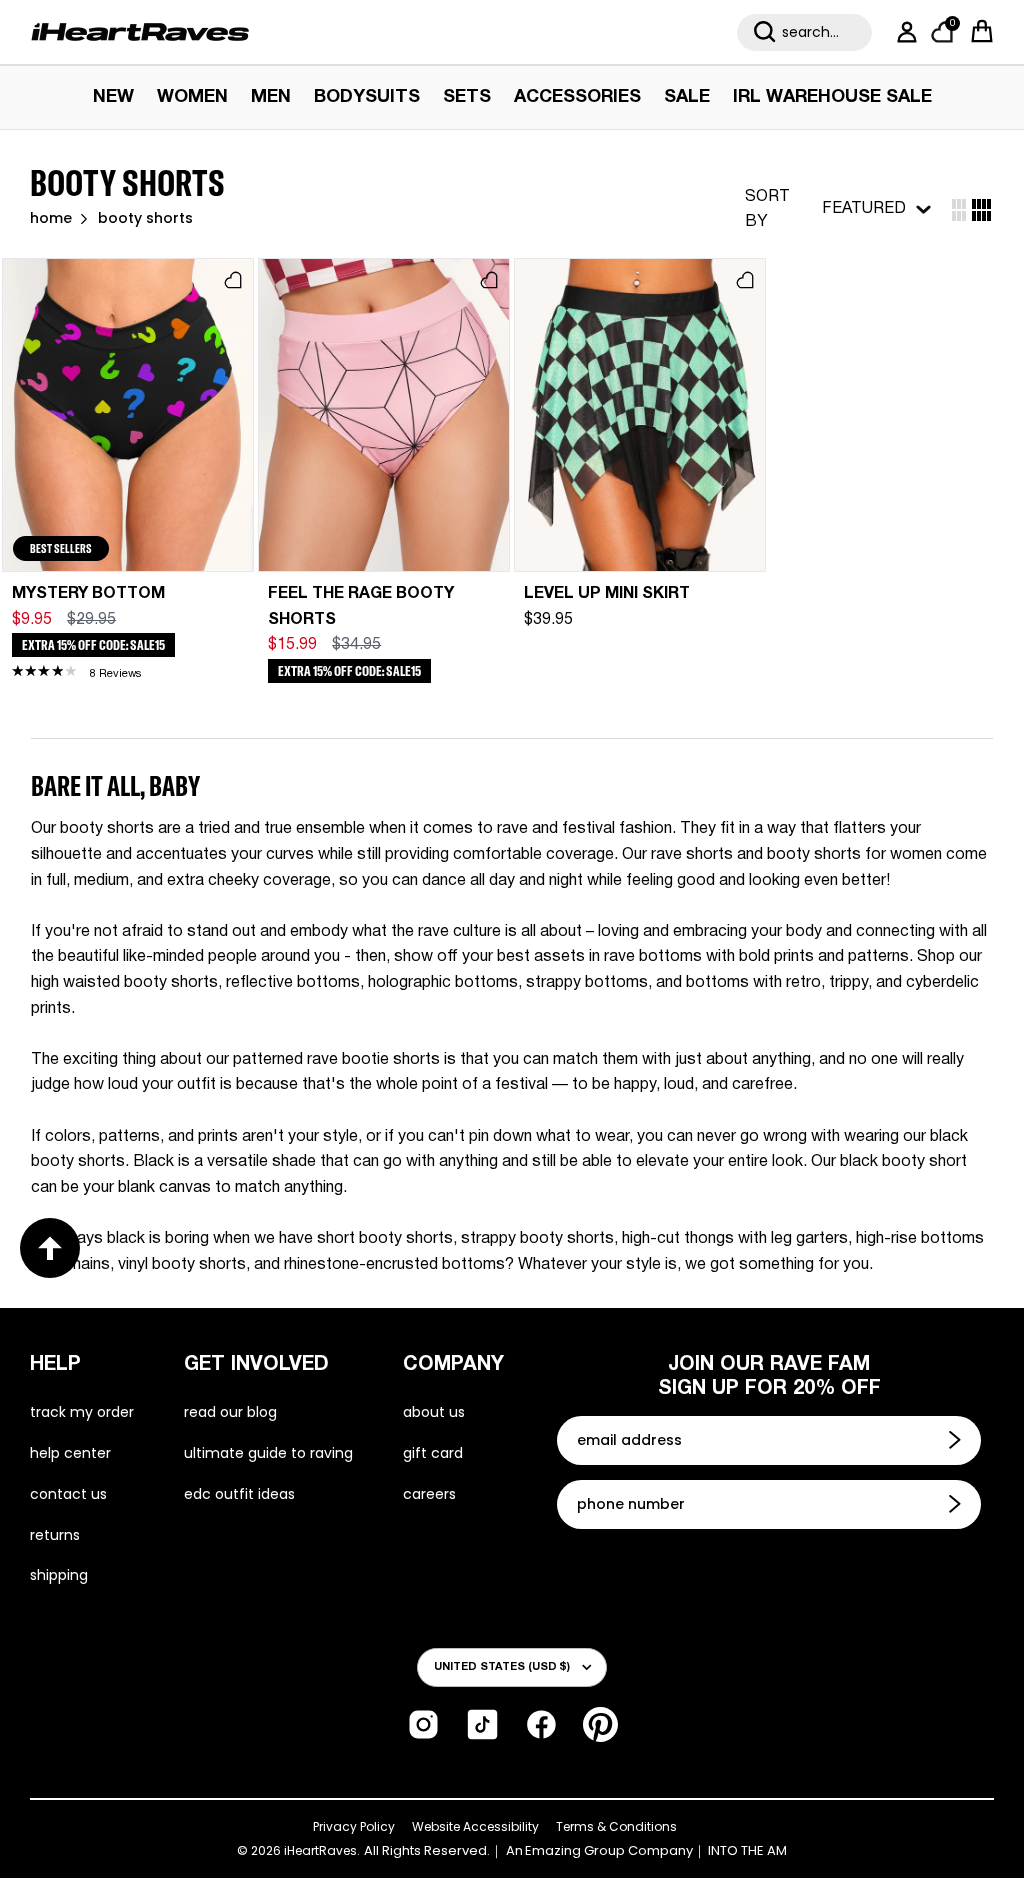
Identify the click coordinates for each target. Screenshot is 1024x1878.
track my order (82, 1412)
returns (55, 1535)
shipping (59, 1575)
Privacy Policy (354, 1826)
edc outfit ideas (239, 1494)
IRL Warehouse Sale (832, 97)
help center (70, 1453)
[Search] (765, 32)
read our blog (230, 1412)
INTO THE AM (747, 1851)
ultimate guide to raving (268, 1453)
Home (51, 219)
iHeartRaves (320, 1850)
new (113, 97)
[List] (981, 210)
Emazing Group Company (609, 1851)
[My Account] (903, 32)
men (271, 97)
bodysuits (367, 97)
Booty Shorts (145, 219)
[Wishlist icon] (233, 280)
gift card (433, 1453)
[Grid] (959, 210)
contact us (68, 1494)
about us (434, 1412)
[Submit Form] (957, 1440)
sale (687, 97)
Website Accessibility (475, 1826)
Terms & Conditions (616, 1826)
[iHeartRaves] (140, 32)
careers (429, 1494)
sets (467, 97)
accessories (577, 97)
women (192, 97)
